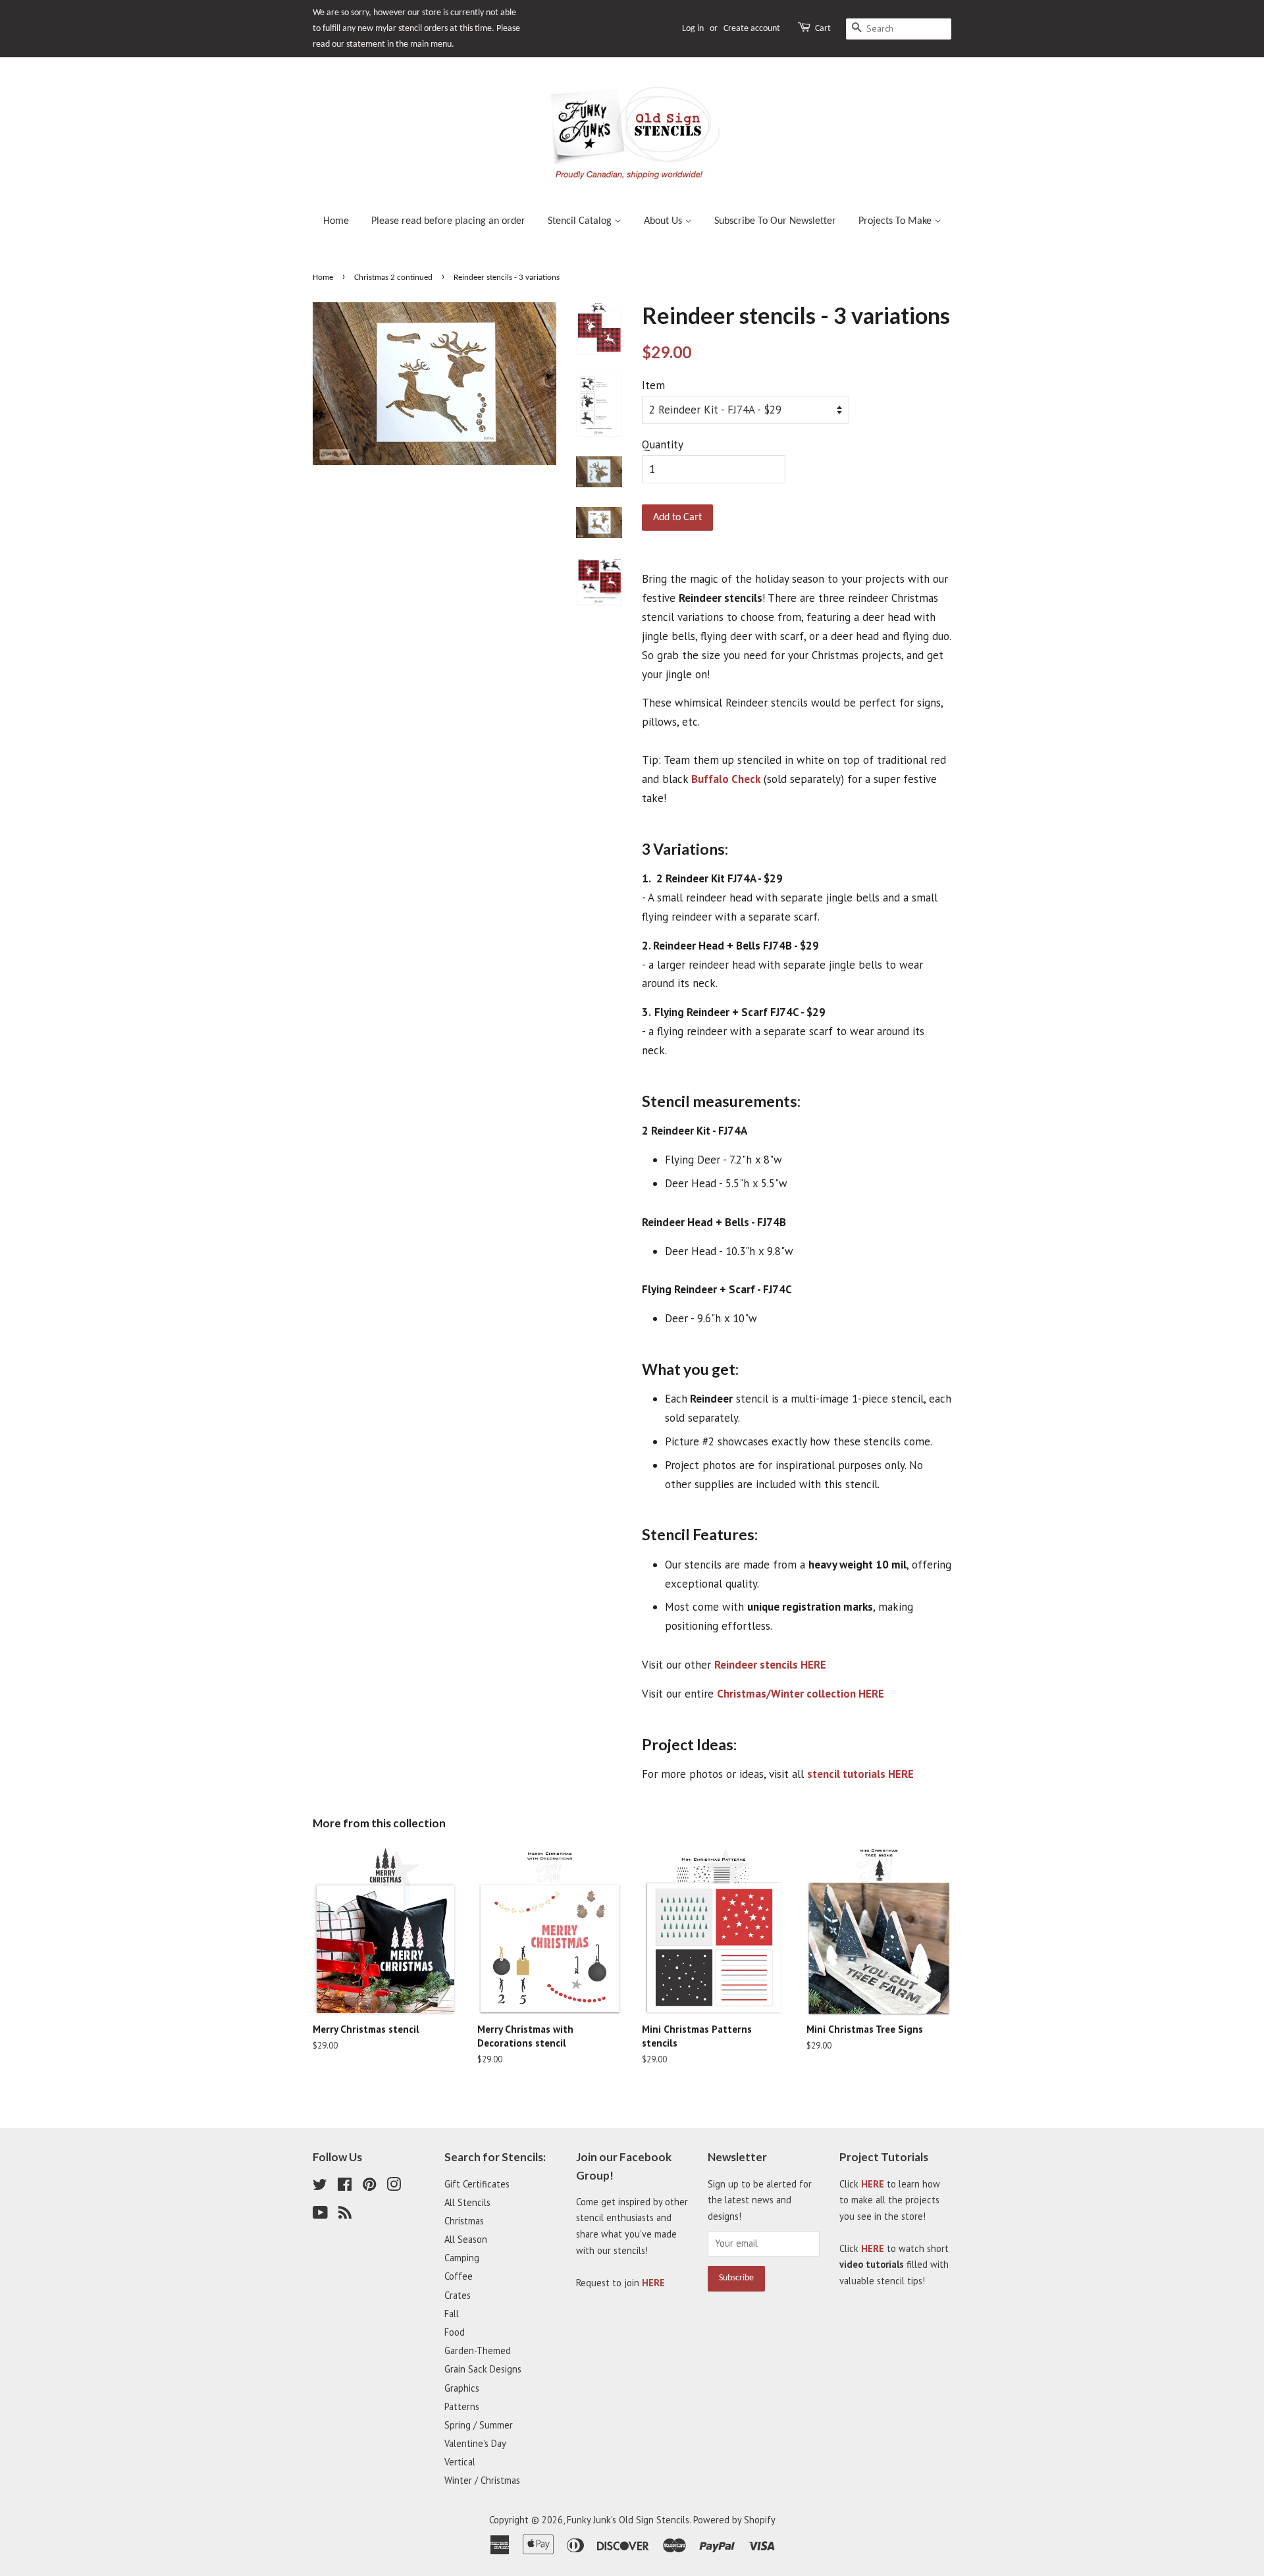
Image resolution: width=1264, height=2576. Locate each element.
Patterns (462, 2406)
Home (336, 221)
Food (455, 2332)
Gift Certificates (477, 2184)
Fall (452, 2314)
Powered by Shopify (734, 2520)
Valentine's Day (475, 2443)
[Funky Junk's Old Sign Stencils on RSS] (345, 2215)
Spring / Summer (479, 2425)
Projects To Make (896, 221)
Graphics (462, 2388)
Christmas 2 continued (393, 278)
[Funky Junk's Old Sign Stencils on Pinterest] (369, 2187)
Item (653, 385)
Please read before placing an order (448, 221)
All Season (466, 2239)
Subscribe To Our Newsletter (775, 221)
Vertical (460, 2462)
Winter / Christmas (482, 2480)
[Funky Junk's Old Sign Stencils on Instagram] (394, 2187)
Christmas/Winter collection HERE (801, 1694)
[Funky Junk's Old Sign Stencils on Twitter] (320, 2187)
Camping (462, 2258)
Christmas (464, 2221)
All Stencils (467, 2202)
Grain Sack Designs (483, 2369)
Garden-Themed (478, 2350)
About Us (664, 221)
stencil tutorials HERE (860, 1774)
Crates (458, 2295)
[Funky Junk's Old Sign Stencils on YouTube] (320, 2215)
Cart (823, 29)
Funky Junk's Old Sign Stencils (628, 2520)
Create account (752, 29)
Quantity (663, 444)
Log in (693, 29)
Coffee (459, 2276)
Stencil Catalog (581, 221)
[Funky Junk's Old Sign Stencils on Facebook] (345, 2187)
